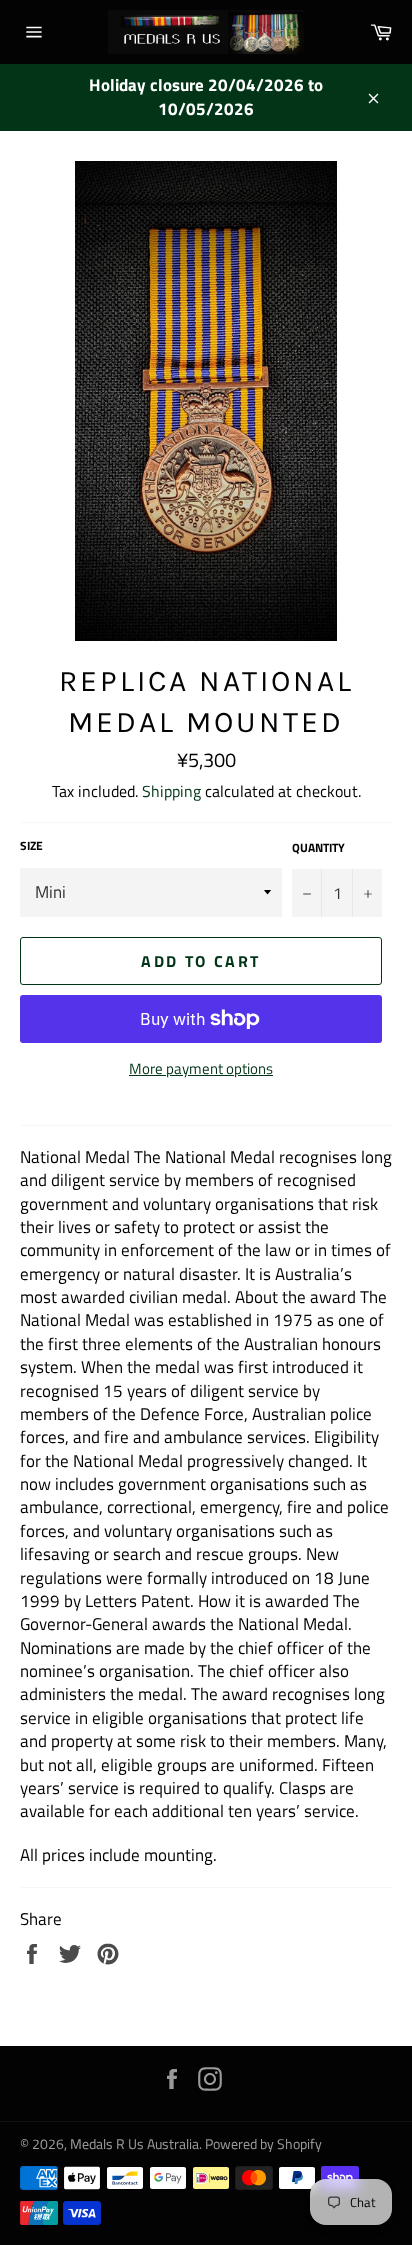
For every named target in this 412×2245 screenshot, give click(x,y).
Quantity (318, 848)
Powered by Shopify (263, 2144)
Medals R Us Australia (134, 2144)
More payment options (201, 1069)
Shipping (171, 791)
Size (31, 846)
